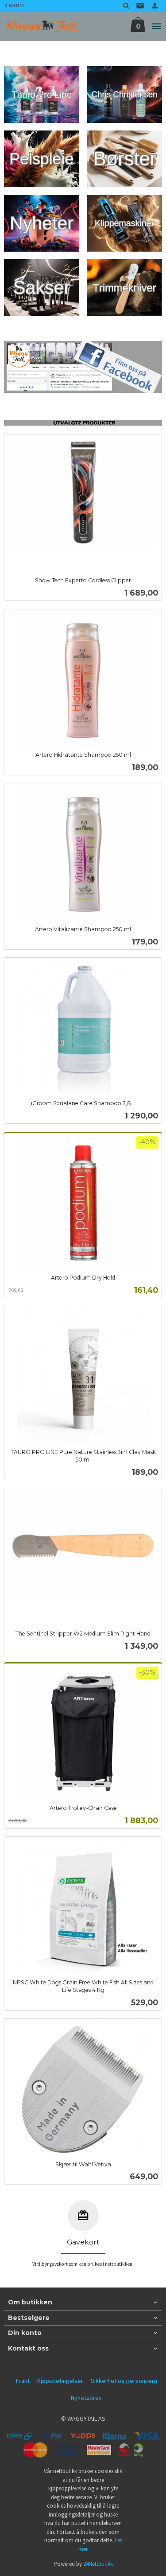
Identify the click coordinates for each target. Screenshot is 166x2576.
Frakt (23, 2381)
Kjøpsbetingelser (60, 2381)
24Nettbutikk (98, 2564)
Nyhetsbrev (86, 2398)
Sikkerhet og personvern (124, 2381)
